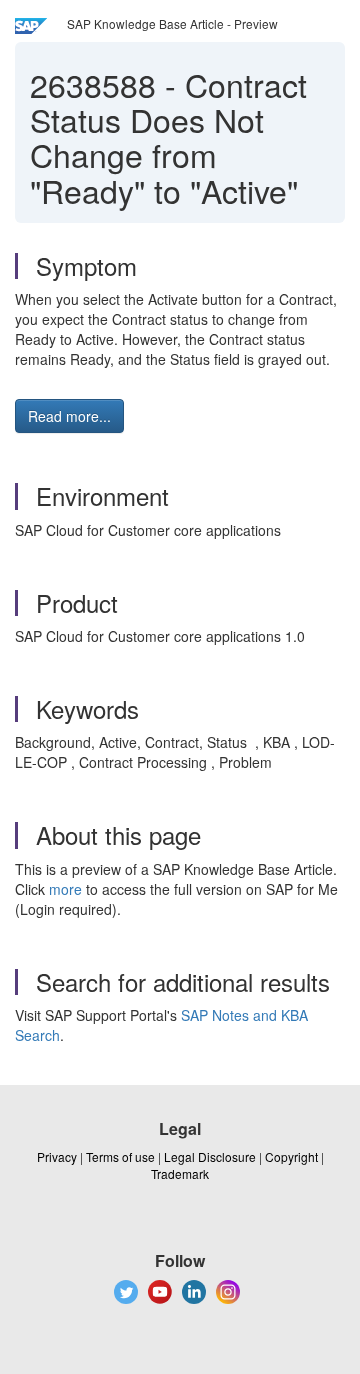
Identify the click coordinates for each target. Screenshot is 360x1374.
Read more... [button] (69, 416)
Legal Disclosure (210, 1156)
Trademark (180, 1173)
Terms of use (120, 1156)
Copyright (291, 1156)
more (65, 889)
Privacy (57, 1156)
